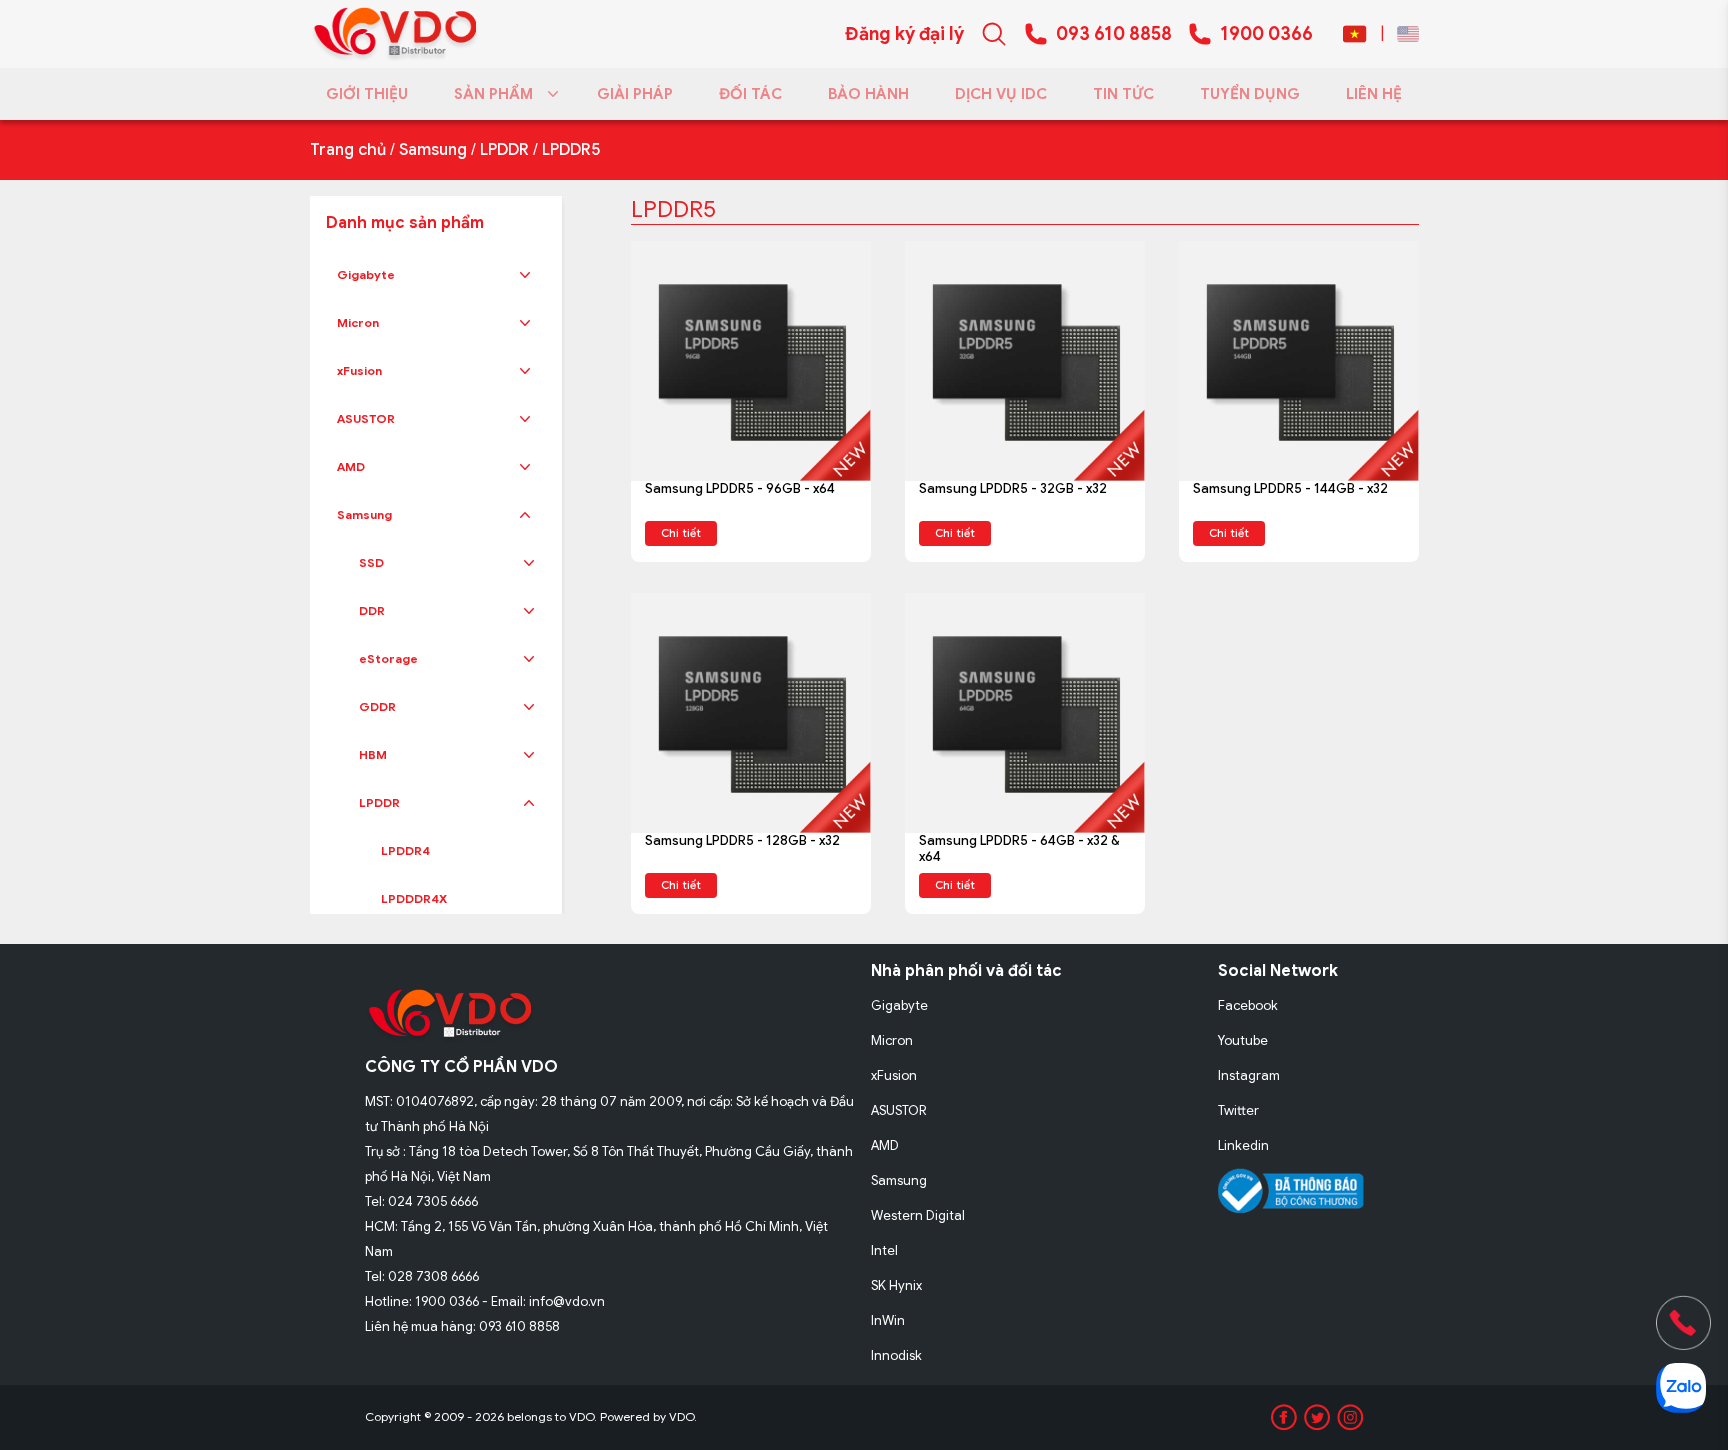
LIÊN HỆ (1374, 94)
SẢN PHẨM (493, 94)
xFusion (359, 370)
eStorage (388, 658)
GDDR (377, 706)
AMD (351, 466)
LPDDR (504, 150)
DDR (372, 610)
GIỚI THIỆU (367, 94)
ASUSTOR (366, 418)
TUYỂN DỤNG (1250, 94)
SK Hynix (896, 1285)
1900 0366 (1266, 34)
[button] (525, 275)
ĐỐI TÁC (750, 94)
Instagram (1249, 1075)
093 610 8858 (1114, 34)
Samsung (433, 150)
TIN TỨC (1123, 94)
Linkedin (1243, 1145)
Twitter (1238, 1110)
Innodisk (896, 1355)
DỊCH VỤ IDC (1001, 94)
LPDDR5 (571, 150)
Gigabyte (366, 274)
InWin (888, 1320)
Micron (358, 322)
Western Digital (918, 1215)
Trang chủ (348, 150)
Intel (884, 1250)
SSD (371, 562)
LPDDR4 (405, 850)
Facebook (1248, 1005)
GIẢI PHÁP (635, 94)
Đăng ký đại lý (904, 34)
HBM (373, 754)
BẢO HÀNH (868, 94)
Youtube (1243, 1040)
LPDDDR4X (414, 898)
